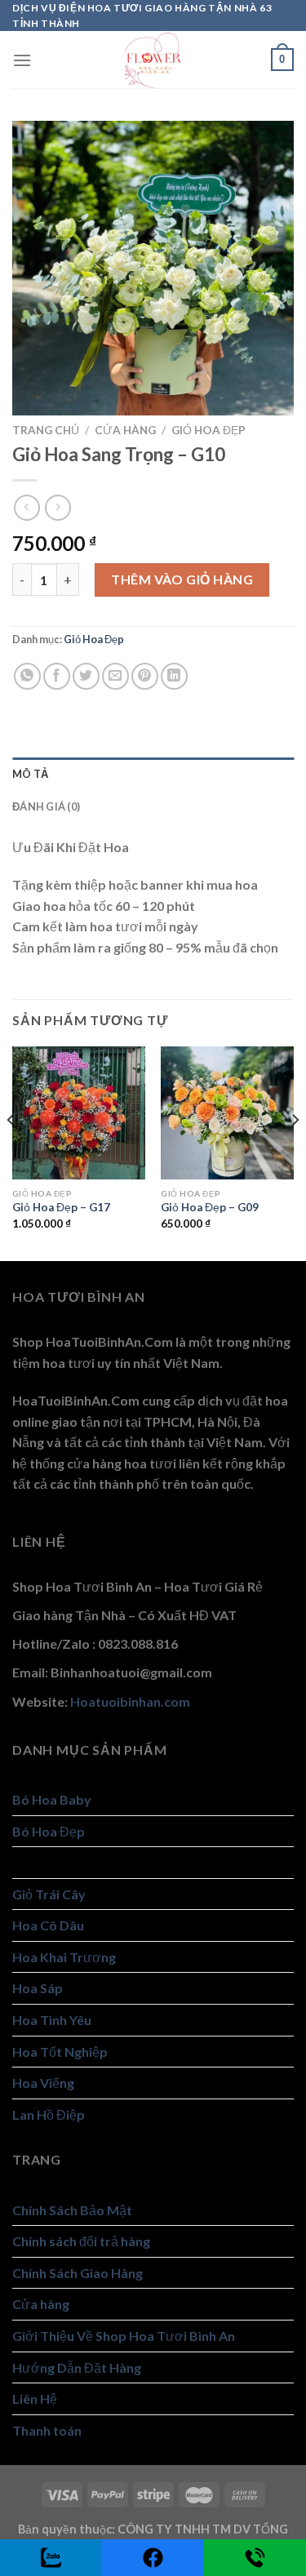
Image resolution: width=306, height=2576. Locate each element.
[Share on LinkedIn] (174, 676)
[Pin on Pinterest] (145, 676)
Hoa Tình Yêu (52, 2020)
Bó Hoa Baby (52, 1799)
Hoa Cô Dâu (48, 1925)
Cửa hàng (125, 430)
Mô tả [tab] (30, 774)
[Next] (295, 1152)
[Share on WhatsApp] (27, 676)
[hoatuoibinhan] (153, 60)
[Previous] (11, 1152)
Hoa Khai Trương (64, 1957)
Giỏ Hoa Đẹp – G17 (61, 1207)
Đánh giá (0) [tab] (46, 806)
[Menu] (22, 60)
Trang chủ (46, 430)
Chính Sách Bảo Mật (72, 2210)
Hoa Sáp (38, 1988)
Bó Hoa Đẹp (49, 1831)
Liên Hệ (35, 2398)
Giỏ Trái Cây (49, 1894)
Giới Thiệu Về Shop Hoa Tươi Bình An (124, 2336)
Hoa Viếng (43, 2083)
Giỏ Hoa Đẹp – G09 (210, 1207)
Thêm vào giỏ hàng (182, 579)
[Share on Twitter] (86, 676)
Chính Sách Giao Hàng (78, 2273)
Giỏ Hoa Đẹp (208, 430)
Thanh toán (47, 2430)
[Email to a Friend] (115, 676)
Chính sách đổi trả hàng (81, 2241)
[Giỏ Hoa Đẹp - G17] (79, 1113)
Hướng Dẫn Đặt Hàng (77, 2367)
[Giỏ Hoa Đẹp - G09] (227, 1113)
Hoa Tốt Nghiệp (60, 2052)
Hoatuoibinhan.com (130, 1701)
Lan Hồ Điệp (49, 2114)
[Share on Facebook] (57, 676)
